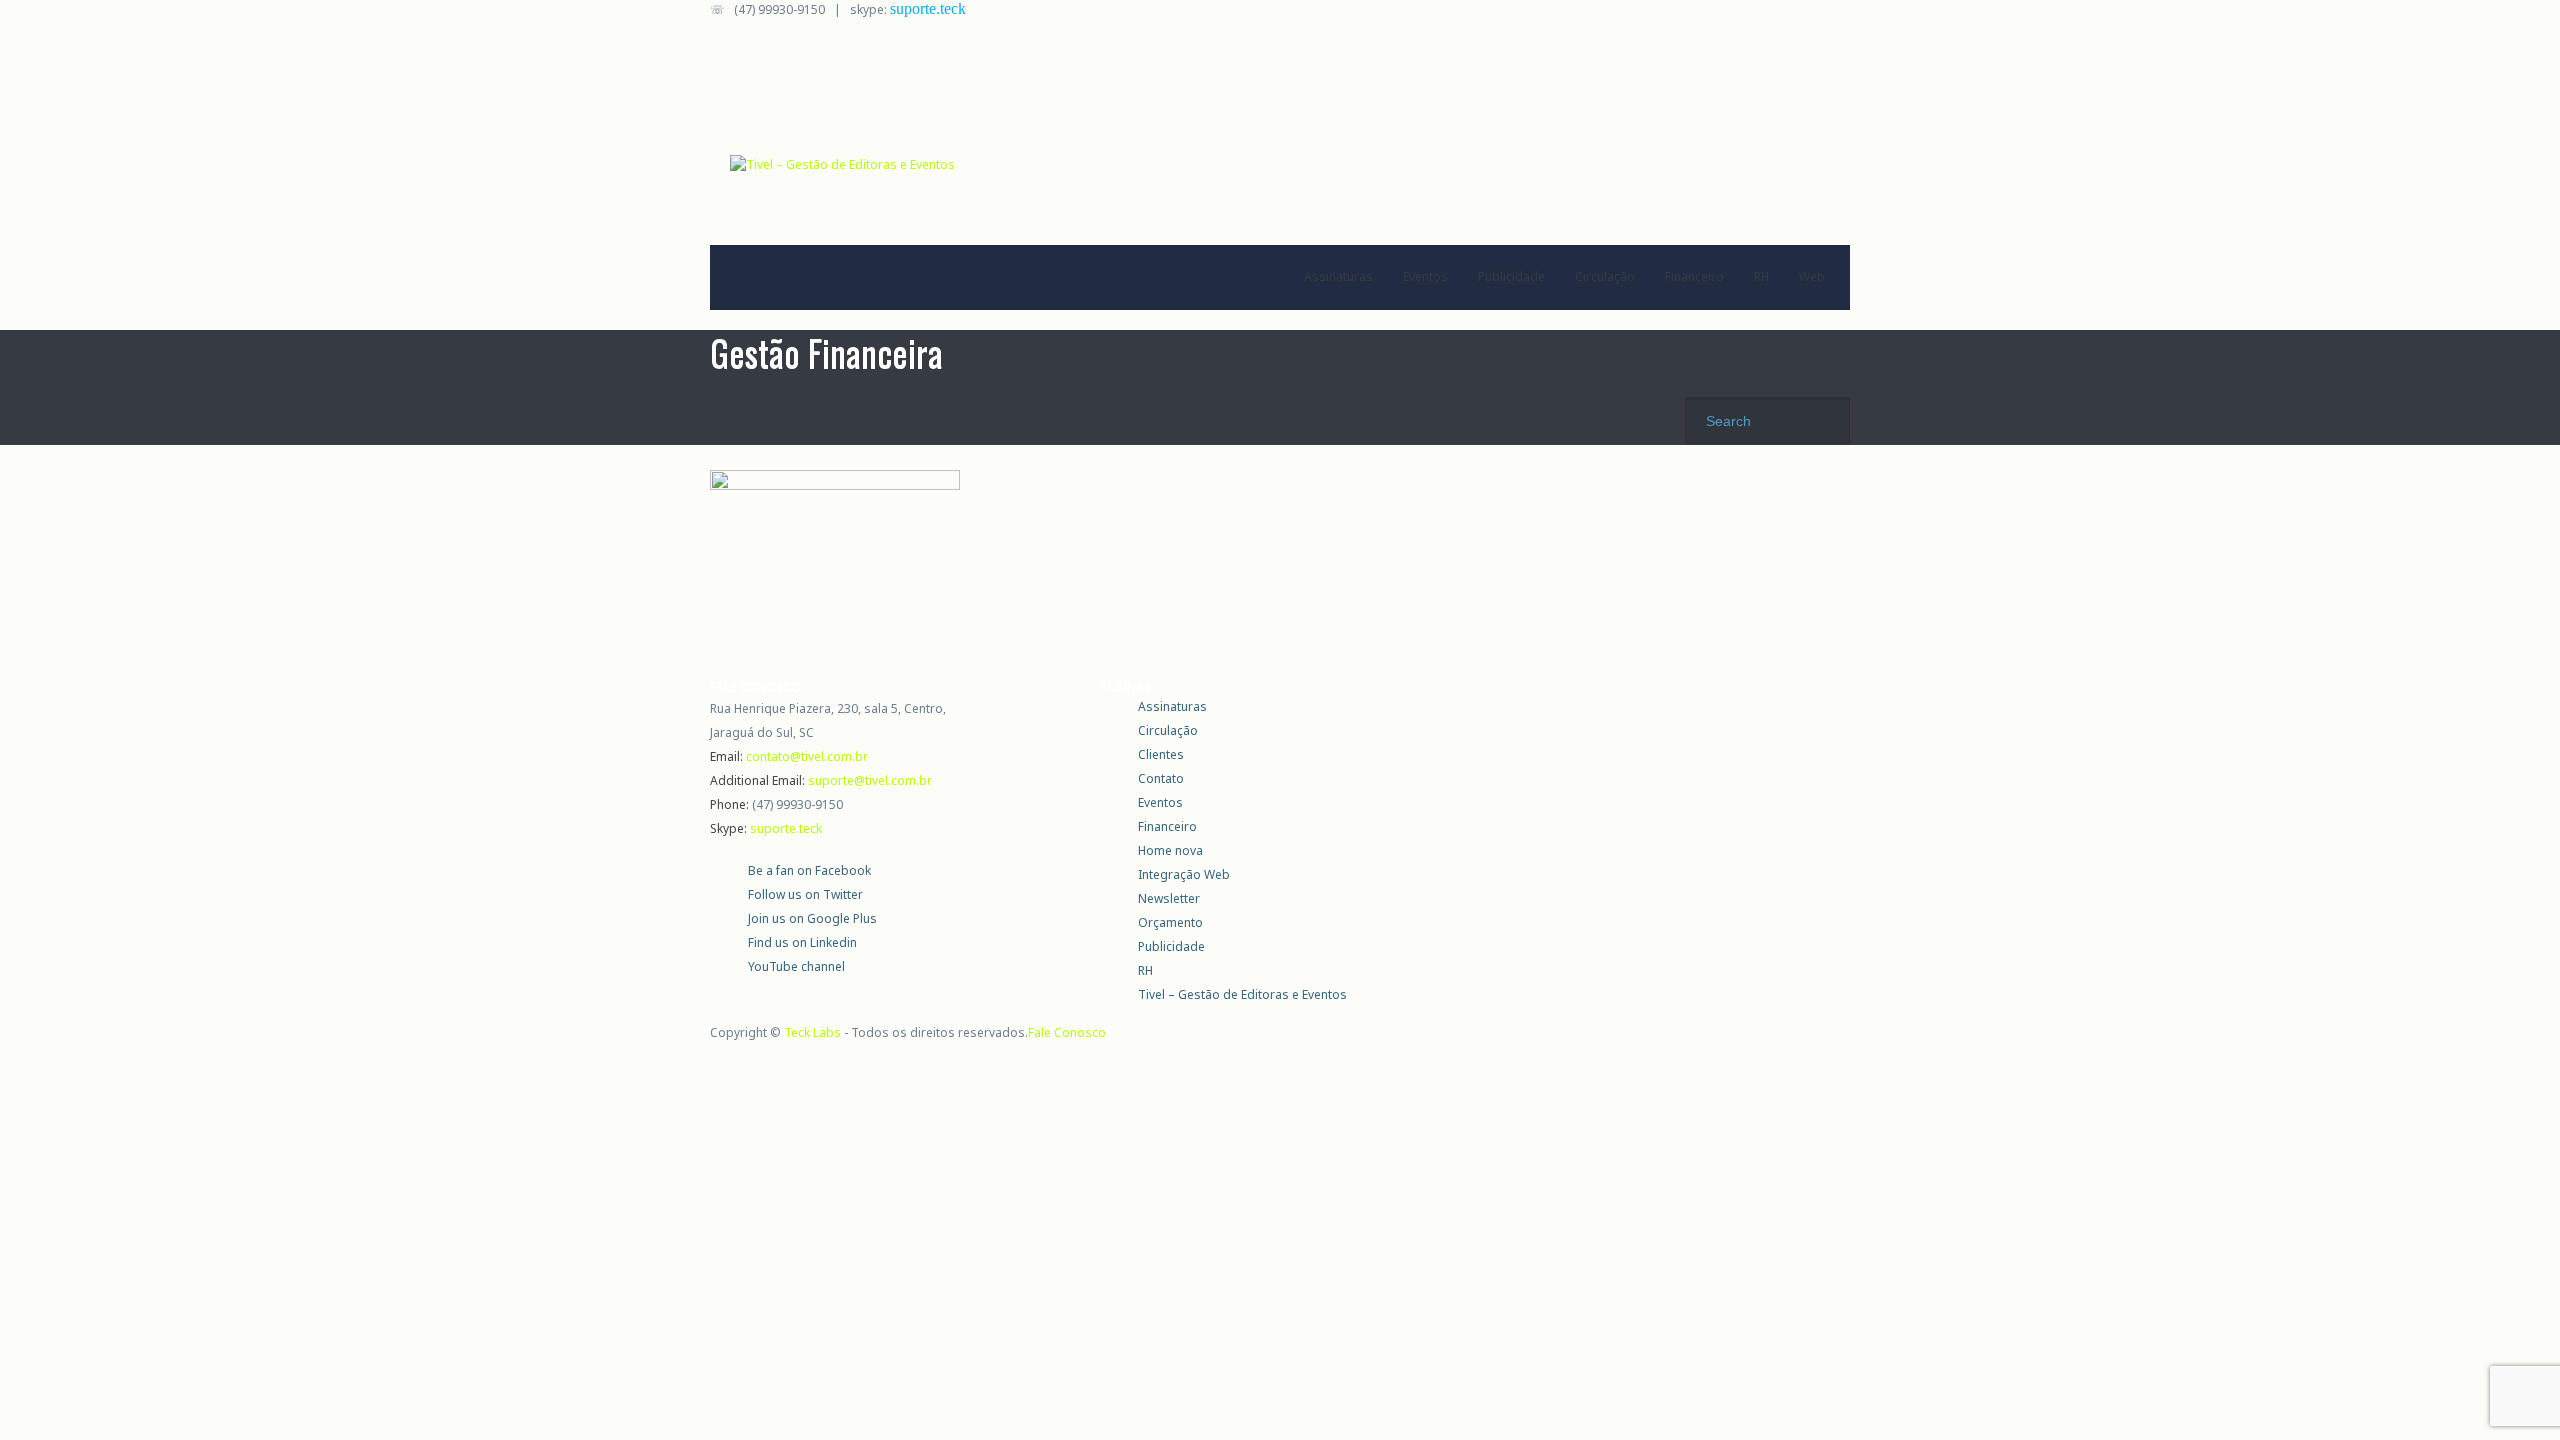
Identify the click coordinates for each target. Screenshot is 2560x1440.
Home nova (1170, 850)
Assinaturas (1338, 276)
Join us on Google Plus (812, 918)
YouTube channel (796, 966)
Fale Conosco (1067, 1032)
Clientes (1161, 754)
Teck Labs (812, 1032)
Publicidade (1511, 276)
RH (1761, 276)
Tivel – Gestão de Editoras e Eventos (1242, 994)
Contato (1161, 778)
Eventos (1425, 276)
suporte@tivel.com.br (870, 780)
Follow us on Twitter (805, 894)
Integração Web (1184, 874)
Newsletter (1169, 898)
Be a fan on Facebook (809, 870)
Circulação (1605, 276)
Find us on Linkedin (802, 942)
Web (1812, 276)
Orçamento (1170, 922)
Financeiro (1694, 276)
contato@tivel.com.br (807, 756)
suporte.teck (928, 8)
